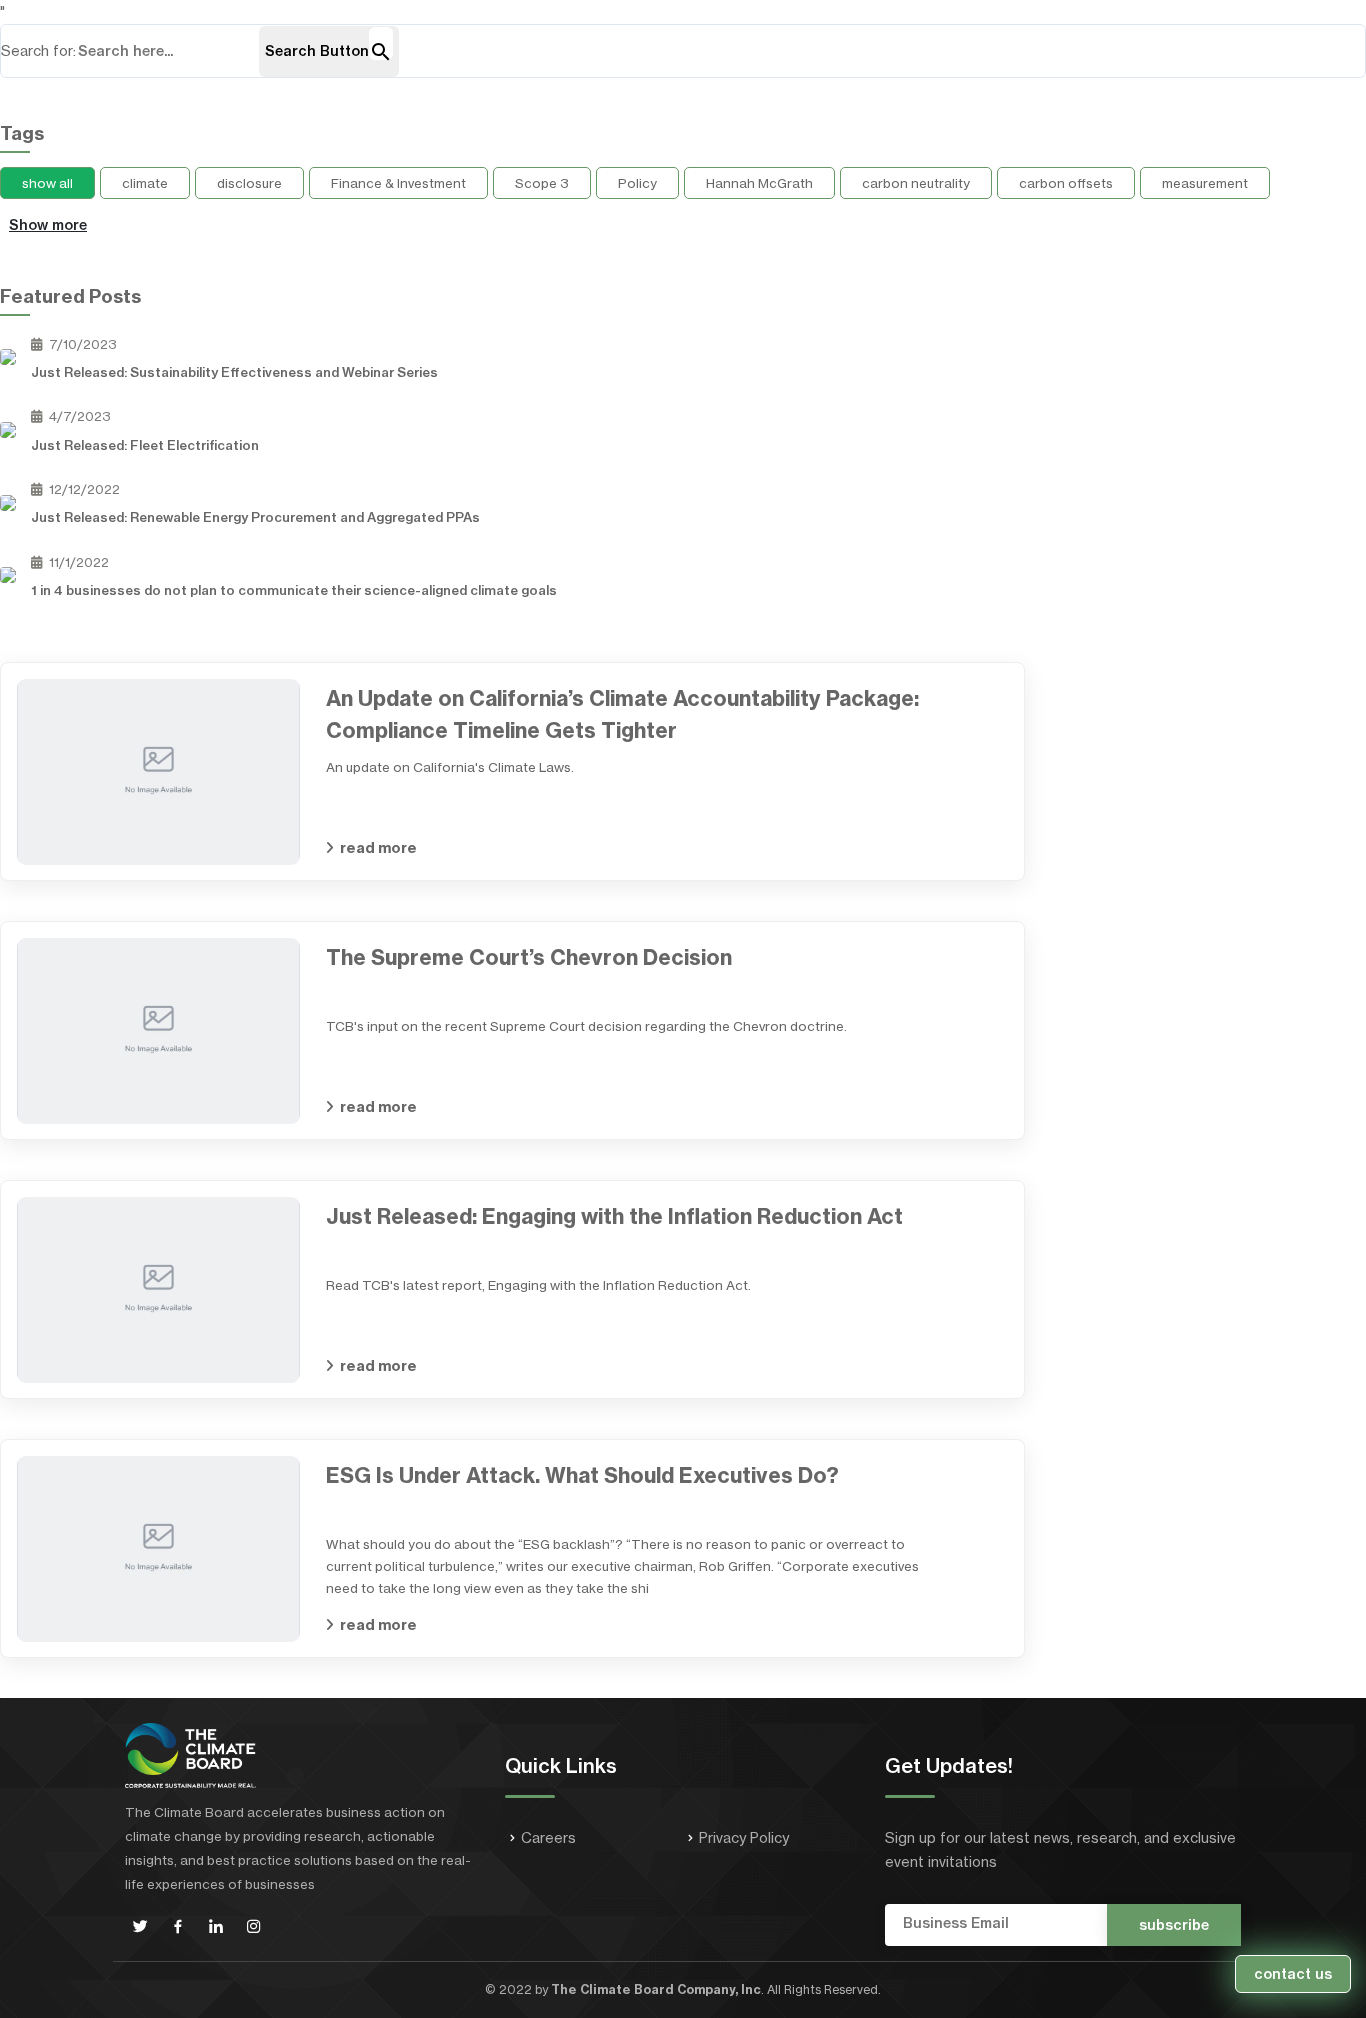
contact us (1293, 1974)
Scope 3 (542, 183)
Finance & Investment (398, 183)
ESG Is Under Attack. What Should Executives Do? (582, 1475)
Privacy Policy (744, 1838)
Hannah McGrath (759, 183)
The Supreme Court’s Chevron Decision (529, 957)
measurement (1205, 183)
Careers (548, 1838)
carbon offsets (1066, 183)
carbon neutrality (916, 183)
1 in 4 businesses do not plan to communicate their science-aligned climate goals (294, 590)
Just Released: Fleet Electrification (145, 445)
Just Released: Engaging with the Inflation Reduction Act (614, 1216)
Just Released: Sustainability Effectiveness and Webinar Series (234, 372)
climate (145, 183)
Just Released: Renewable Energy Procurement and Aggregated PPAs (255, 517)
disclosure (249, 183)
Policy (637, 183)
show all (47, 183)
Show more (48, 225)
